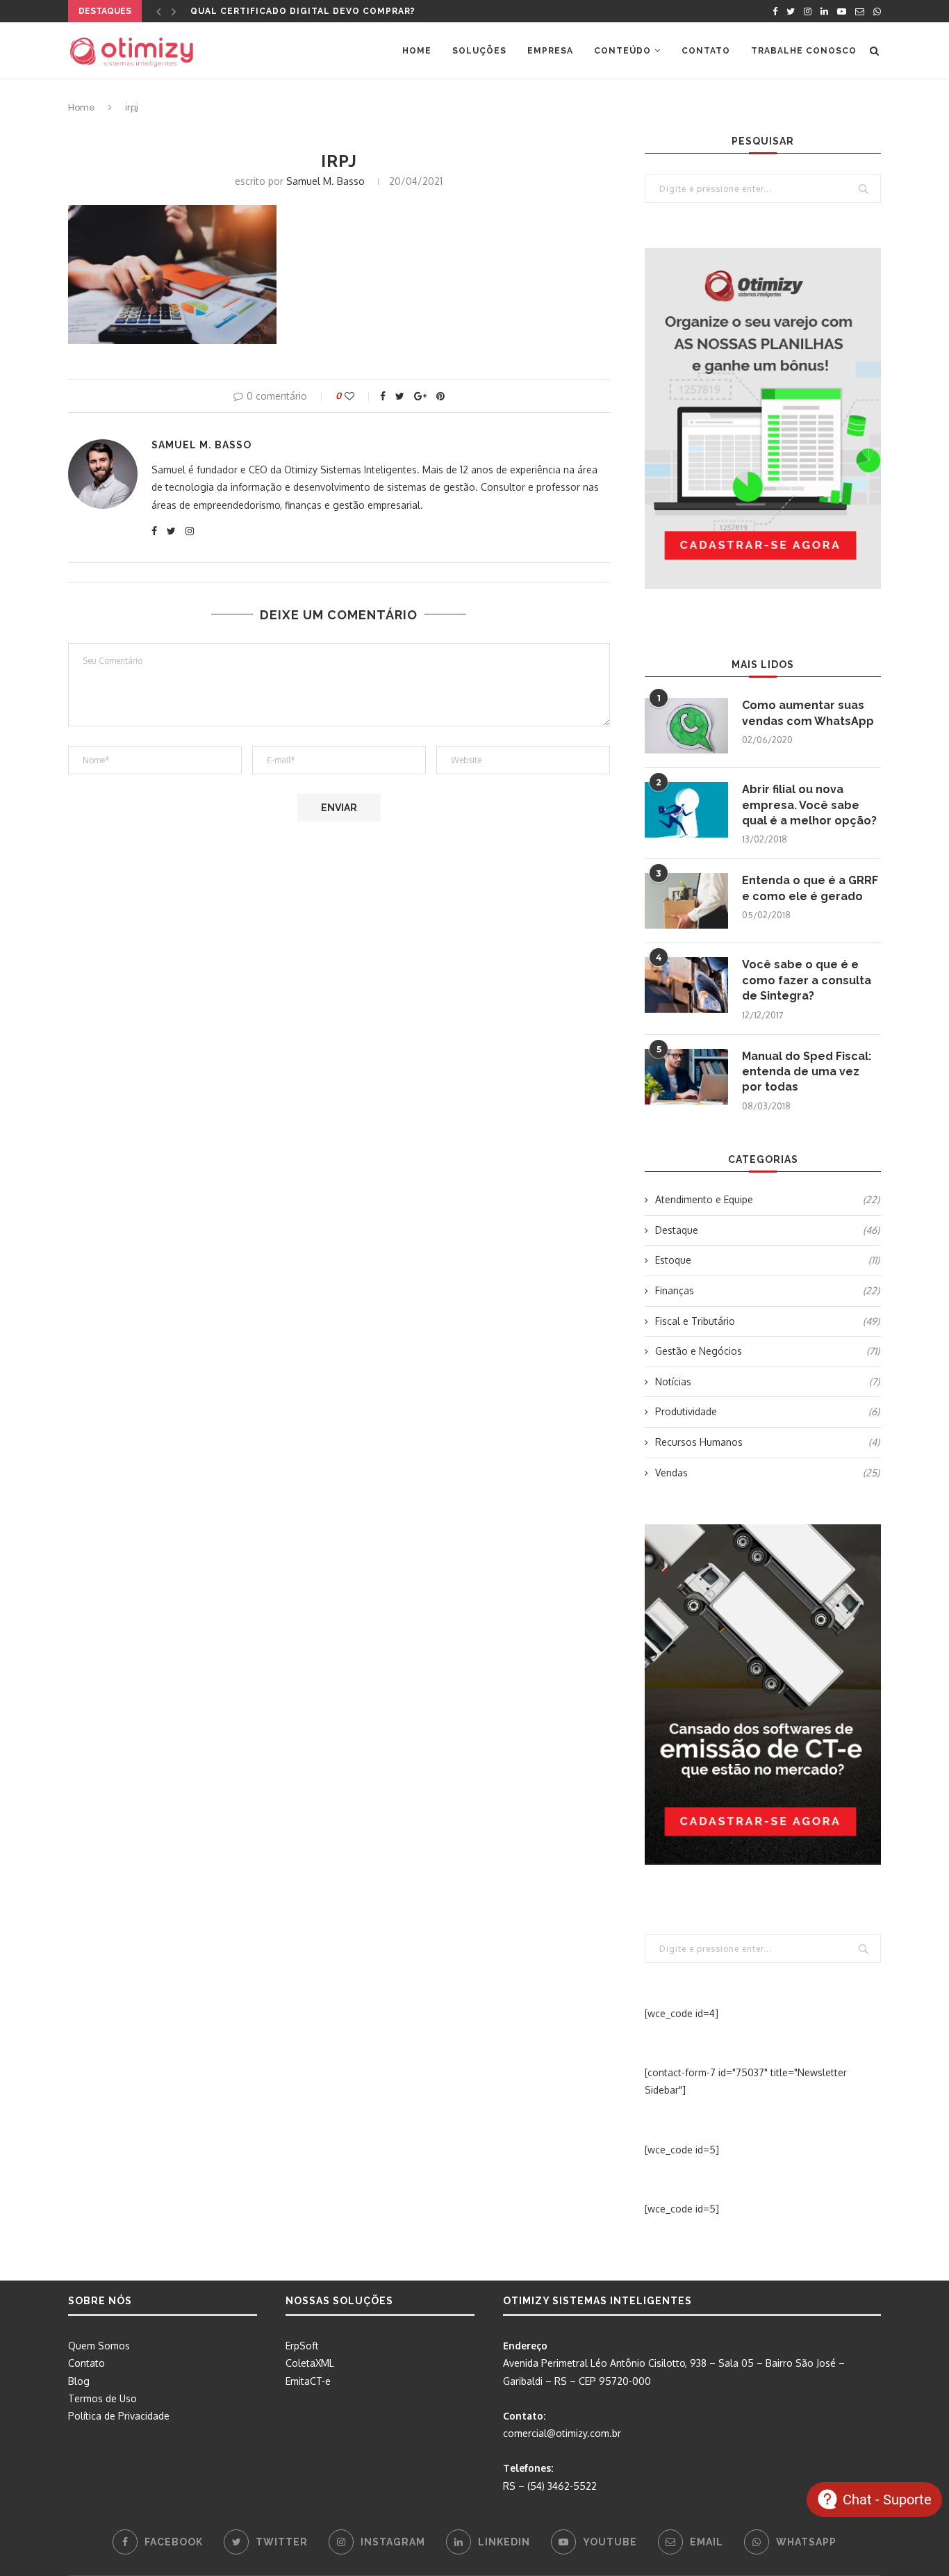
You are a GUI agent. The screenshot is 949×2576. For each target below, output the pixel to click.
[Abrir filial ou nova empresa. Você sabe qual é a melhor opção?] (686, 810)
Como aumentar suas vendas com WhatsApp (808, 713)
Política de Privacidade (119, 2416)
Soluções (479, 51)
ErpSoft (302, 2346)
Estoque (767, 1260)
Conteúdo (622, 51)
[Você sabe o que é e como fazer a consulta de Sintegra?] (686, 985)
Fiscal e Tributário (767, 1321)
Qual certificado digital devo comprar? (303, 11)
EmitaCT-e (308, 2381)
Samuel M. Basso (325, 181)
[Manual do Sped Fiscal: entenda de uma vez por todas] (686, 1077)
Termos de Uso (102, 2398)
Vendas (767, 1473)
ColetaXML (310, 2363)
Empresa (550, 51)
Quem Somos (99, 2346)
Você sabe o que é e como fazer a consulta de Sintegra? (807, 980)
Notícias (767, 1381)
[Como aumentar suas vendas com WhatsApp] (686, 726)
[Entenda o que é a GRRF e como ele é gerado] (686, 901)
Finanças (767, 1290)
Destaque (767, 1230)
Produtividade (767, 1411)
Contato (706, 51)
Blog (79, 2381)
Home (417, 51)
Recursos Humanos (767, 1442)
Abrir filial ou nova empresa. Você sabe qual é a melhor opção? (809, 805)
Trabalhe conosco (804, 51)
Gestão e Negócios (767, 1351)
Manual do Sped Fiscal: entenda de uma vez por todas (807, 1072)
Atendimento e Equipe (767, 1199)
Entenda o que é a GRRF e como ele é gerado (810, 888)
